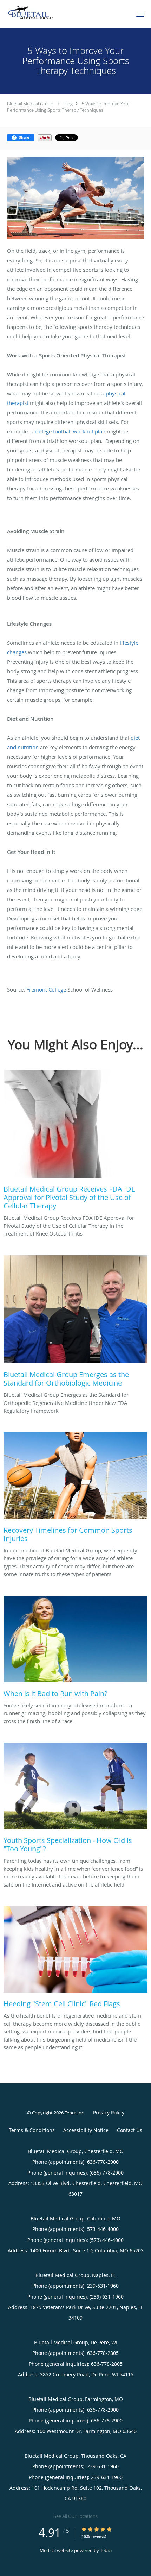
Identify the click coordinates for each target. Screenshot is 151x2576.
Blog (68, 104)
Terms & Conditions (32, 2130)
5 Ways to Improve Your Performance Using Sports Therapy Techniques (68, 107)
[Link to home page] (39, 13)
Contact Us (130, 2130)
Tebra (106, 2550)
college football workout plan (70, 431)
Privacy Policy (109, 2112)
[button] (140, 14)
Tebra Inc (74, 2113)
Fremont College (46, 989)
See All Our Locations (76, 2516)
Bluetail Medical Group (30, 104)
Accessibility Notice (86, 2130)
